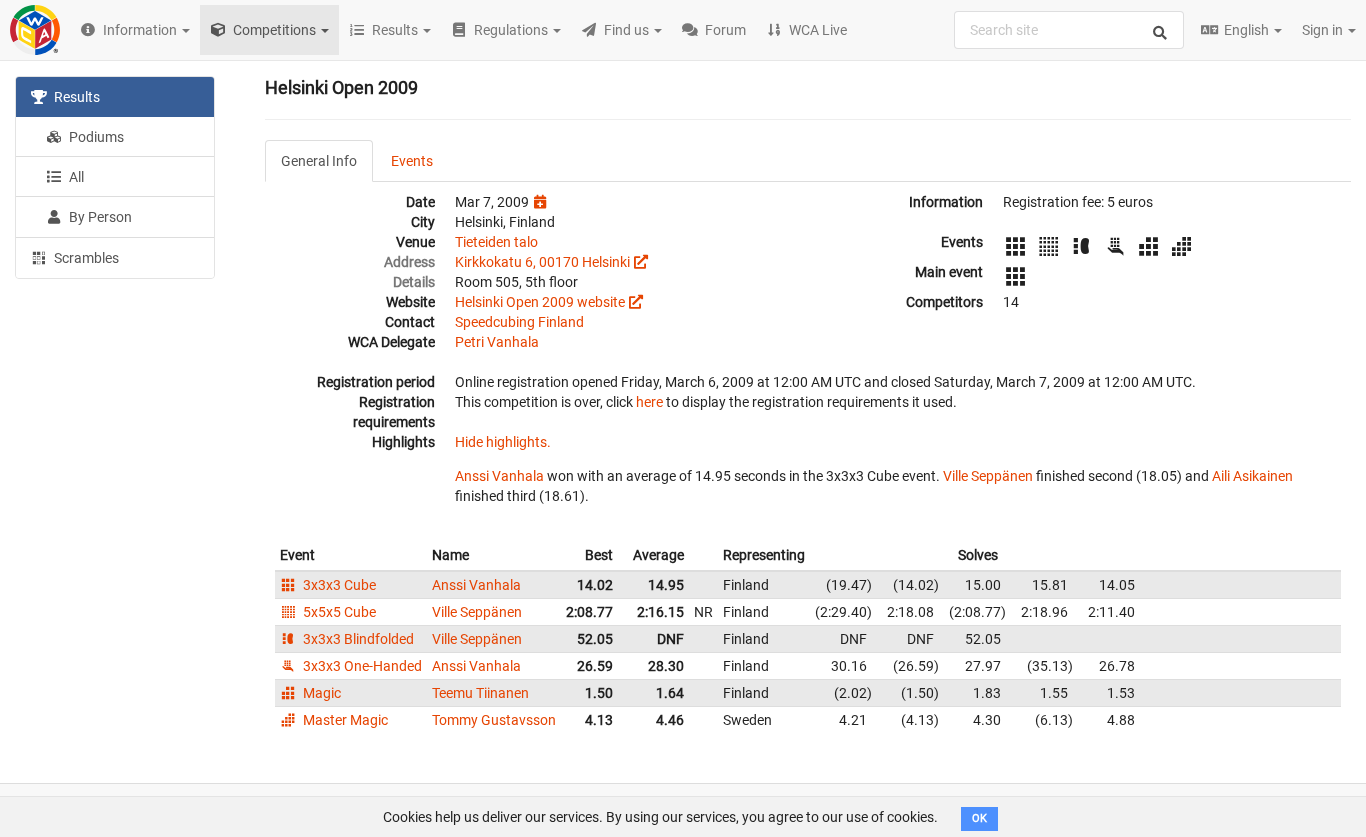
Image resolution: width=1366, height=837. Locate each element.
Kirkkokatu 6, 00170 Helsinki (542, 262)
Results (75, 97)
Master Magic (344, 720)
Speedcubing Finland (519, 322)
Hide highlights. (503, 442)
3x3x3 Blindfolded (357, 639)
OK (979, 818)
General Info (319, 161)
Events (412, 161)
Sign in (1324, 30)
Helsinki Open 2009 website (540, 302)
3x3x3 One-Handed (361, 666)
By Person (99, 217)
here (649, 402)
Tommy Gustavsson (494, 720)
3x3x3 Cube (338, 585)
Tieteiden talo (496, 242)
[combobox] (1069, 30)
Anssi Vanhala (499, 476)
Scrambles (85, 258)
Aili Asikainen (1252, 476)
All (75, 177)
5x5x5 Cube (338, 612)
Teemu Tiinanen (480, 693)
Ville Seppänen (988, 476)
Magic (320, 693)
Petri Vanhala (497, 342)
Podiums (95, 137)
